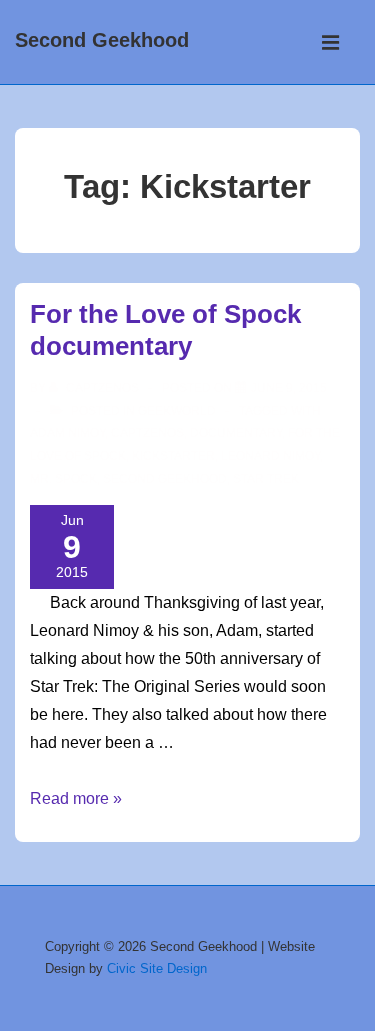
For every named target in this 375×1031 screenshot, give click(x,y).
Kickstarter (173, 456)
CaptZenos (147, 433)
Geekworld (177, 411)
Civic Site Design (157, 968)
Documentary (236, 433)
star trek (266, 479)
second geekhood (165, 479)
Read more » (76, 798)
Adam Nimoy (67, 433)
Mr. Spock (63, 479)
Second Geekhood (102, 40)
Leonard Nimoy (270, 456)
